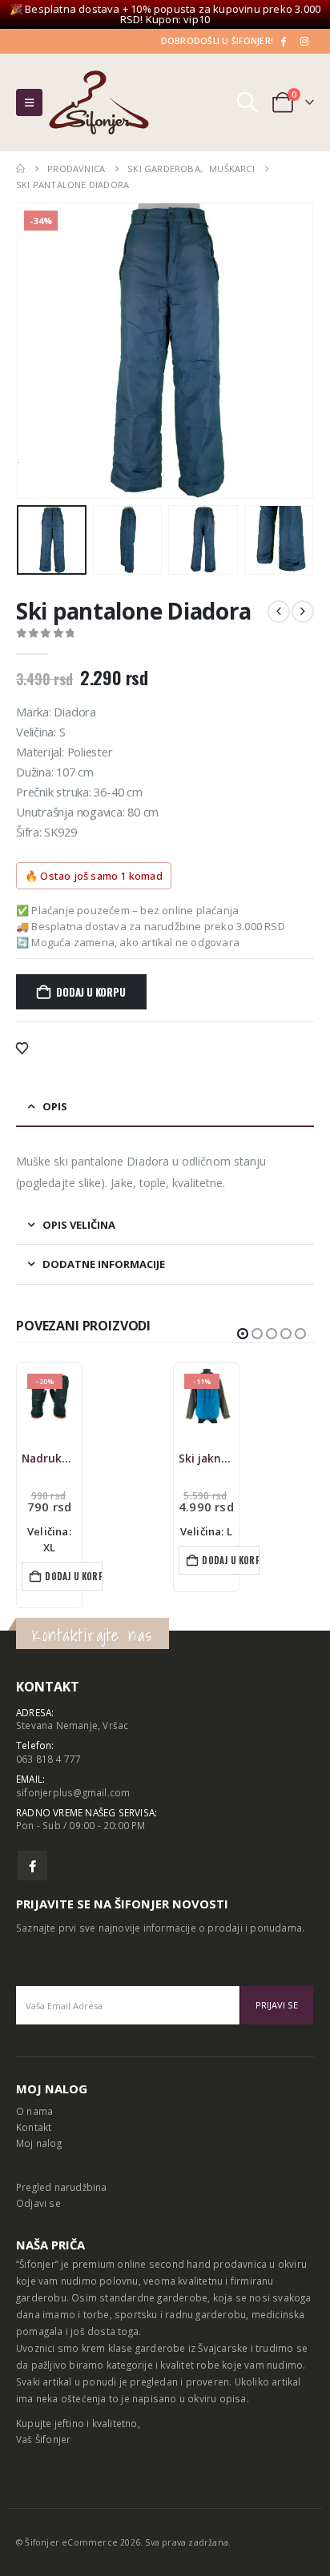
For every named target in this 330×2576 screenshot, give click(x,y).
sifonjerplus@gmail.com (73, 1792)
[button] (29, 102)
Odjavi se (38, 2203)
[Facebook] (283, 41)
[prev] (279, 612)
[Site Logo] (99, 102)
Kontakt (34, 2127)
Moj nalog (39, 2143)
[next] (303, 612)
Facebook (32, 1866)
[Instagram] (304, 41)
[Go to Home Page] (20, 169)
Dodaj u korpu (91, 992)
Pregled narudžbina (62, 2187)
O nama (34, 2111)
